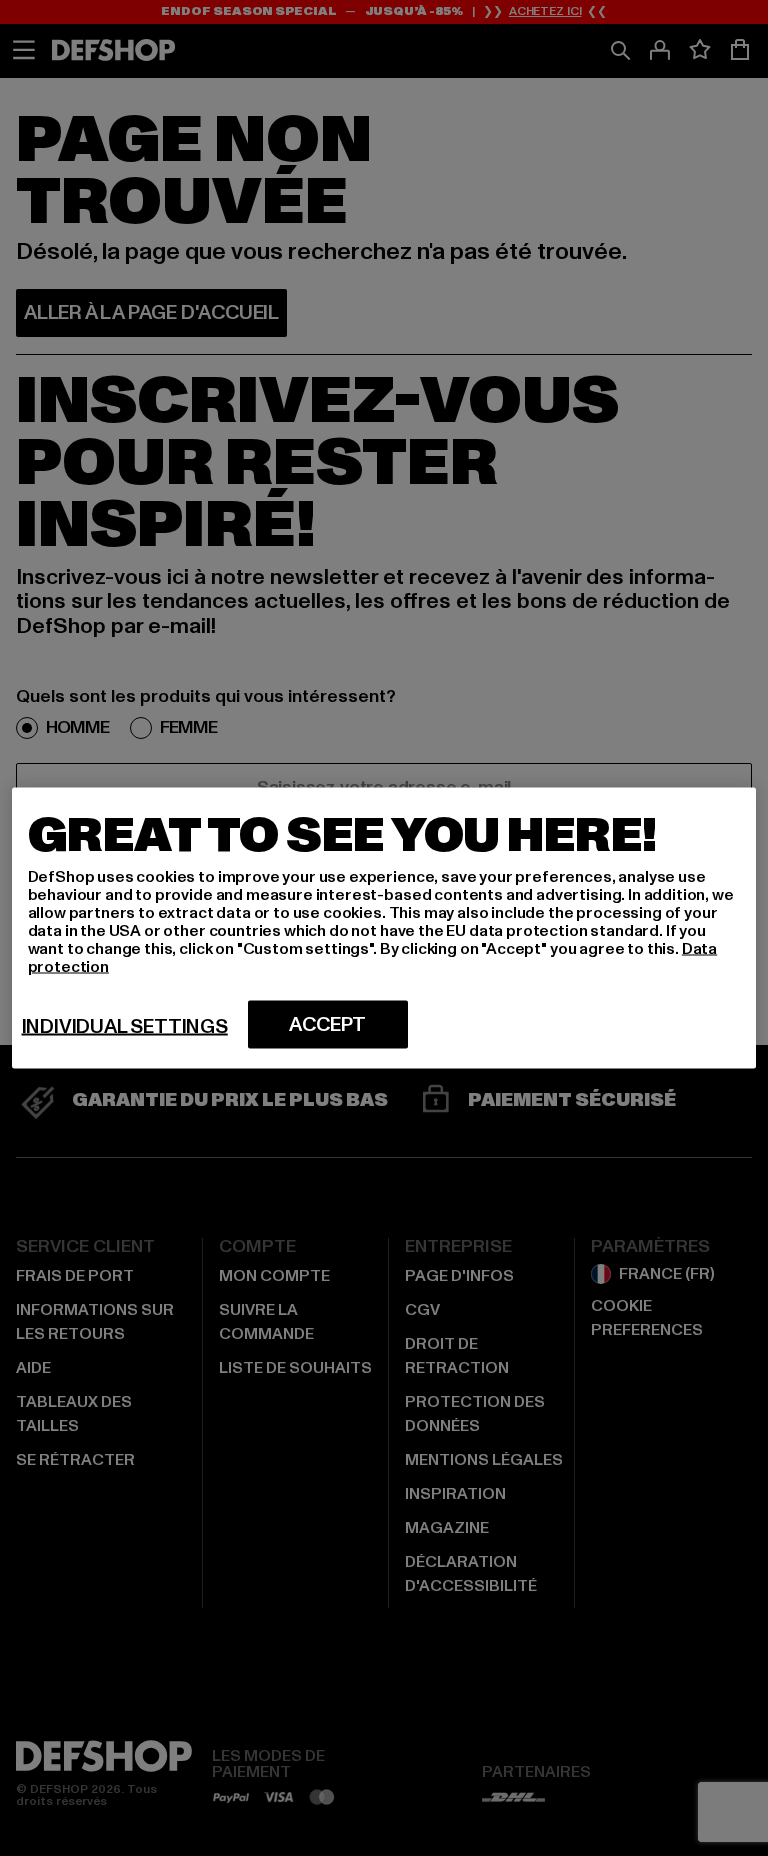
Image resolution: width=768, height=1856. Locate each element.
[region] (384, 928)
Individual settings (125, 1027)
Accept (327, 1025)
